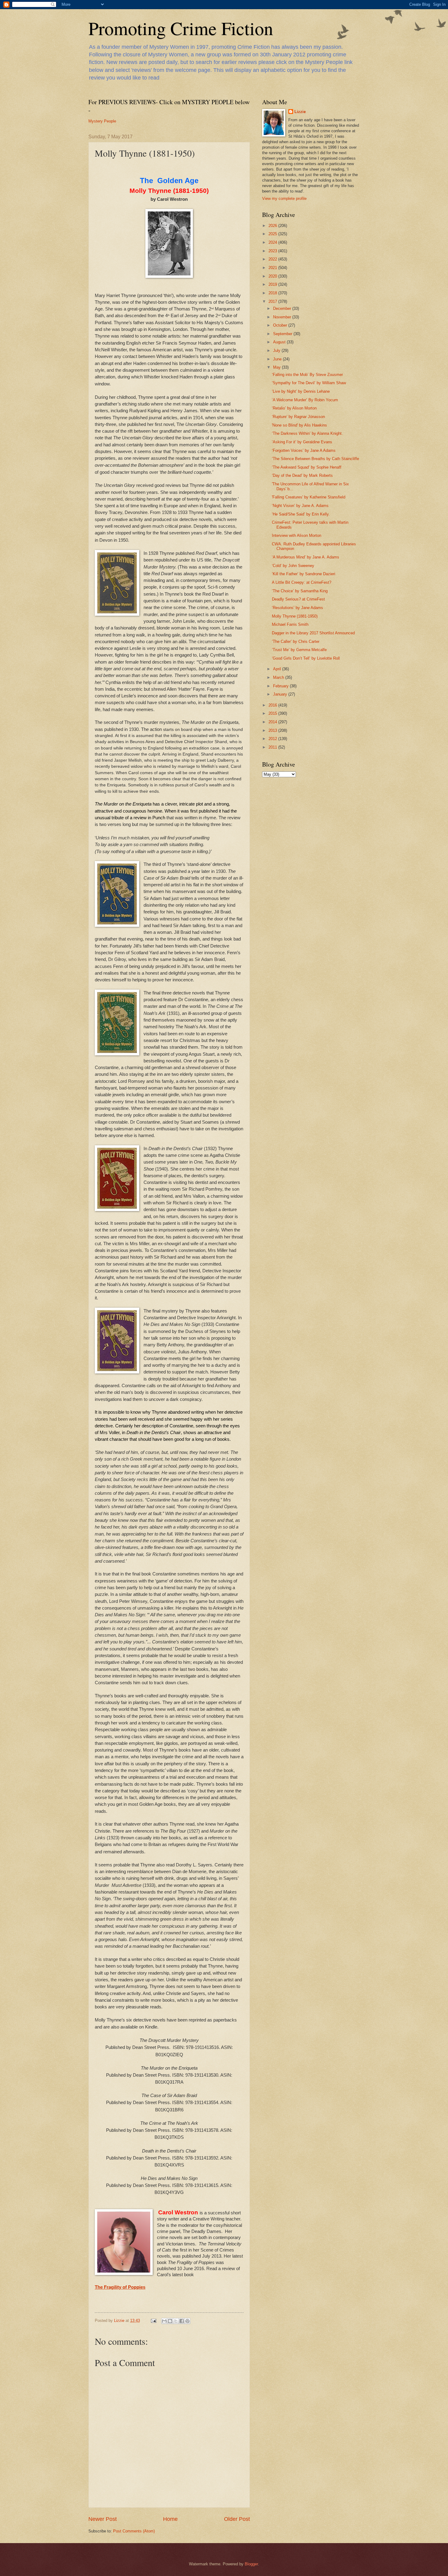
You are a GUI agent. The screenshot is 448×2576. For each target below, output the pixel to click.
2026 (273, 226)
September (283, 334)
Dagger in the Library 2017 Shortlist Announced (313, 633)
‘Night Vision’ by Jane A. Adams (300, 506)
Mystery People (102, 121)
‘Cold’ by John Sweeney (293, 566)
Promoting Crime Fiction (181, 28)
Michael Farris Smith (290, 624)
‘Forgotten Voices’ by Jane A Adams (304, 450)
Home (170, 2519)
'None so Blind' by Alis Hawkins (299, 425)
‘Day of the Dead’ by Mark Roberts (302, 475)
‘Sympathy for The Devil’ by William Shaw (309, 383)
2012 (273, 739)
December (283, 308)
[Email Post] (153, 2321)
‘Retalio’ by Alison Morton (294, 408)
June (278, 359)
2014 (273, 722)
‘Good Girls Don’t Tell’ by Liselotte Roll (306, 658)
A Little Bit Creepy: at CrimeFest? (302, 582)
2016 (273, 705)
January (281, 694)
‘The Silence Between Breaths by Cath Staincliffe (315, 459)
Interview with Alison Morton (297, 535)
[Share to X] (176, 2321)
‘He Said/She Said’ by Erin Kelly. (301, 514)
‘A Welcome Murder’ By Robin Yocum (305, 400)
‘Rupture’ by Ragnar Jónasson (298, 417)
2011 (273, 747)
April (278, 669)
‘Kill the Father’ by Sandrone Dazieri (304, 574)
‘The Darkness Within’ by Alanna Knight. (307, 433)
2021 (273, 268)
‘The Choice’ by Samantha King (300, 591)
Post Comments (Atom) (134, 2531)
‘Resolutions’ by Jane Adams (297, 608)
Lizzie (300, 112)
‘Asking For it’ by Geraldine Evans (302, 442)
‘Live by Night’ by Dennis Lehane (301, 391)
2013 (273, 730)
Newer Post (103, 2519)
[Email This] (164, 2321)
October (281, 325)
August (280, 342)
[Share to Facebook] (182, 2321)
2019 (273, 284)
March (279, 677)
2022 (273, 259)
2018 (273, 293)
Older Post (237, 2519)
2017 (273, 301)
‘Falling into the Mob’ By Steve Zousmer (307, 375)
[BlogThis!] (170, 2321)
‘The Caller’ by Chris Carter (296, 641)
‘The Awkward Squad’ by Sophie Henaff (307, 467)
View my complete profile (284, 198)
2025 (273, 234)
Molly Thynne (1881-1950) (295, 616)
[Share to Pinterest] (187, 2321)
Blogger (251, 2564)
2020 (273, 276)
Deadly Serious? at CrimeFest (298, 599)
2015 (273, 713)
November (283, 317)
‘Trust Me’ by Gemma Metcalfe (299, 650)
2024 (273, 242)
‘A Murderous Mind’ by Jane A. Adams (306, 557)
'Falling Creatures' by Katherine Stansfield (309, 497)
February (281, 686)
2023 (273, 251)
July (277, 351)
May (277, 367)
